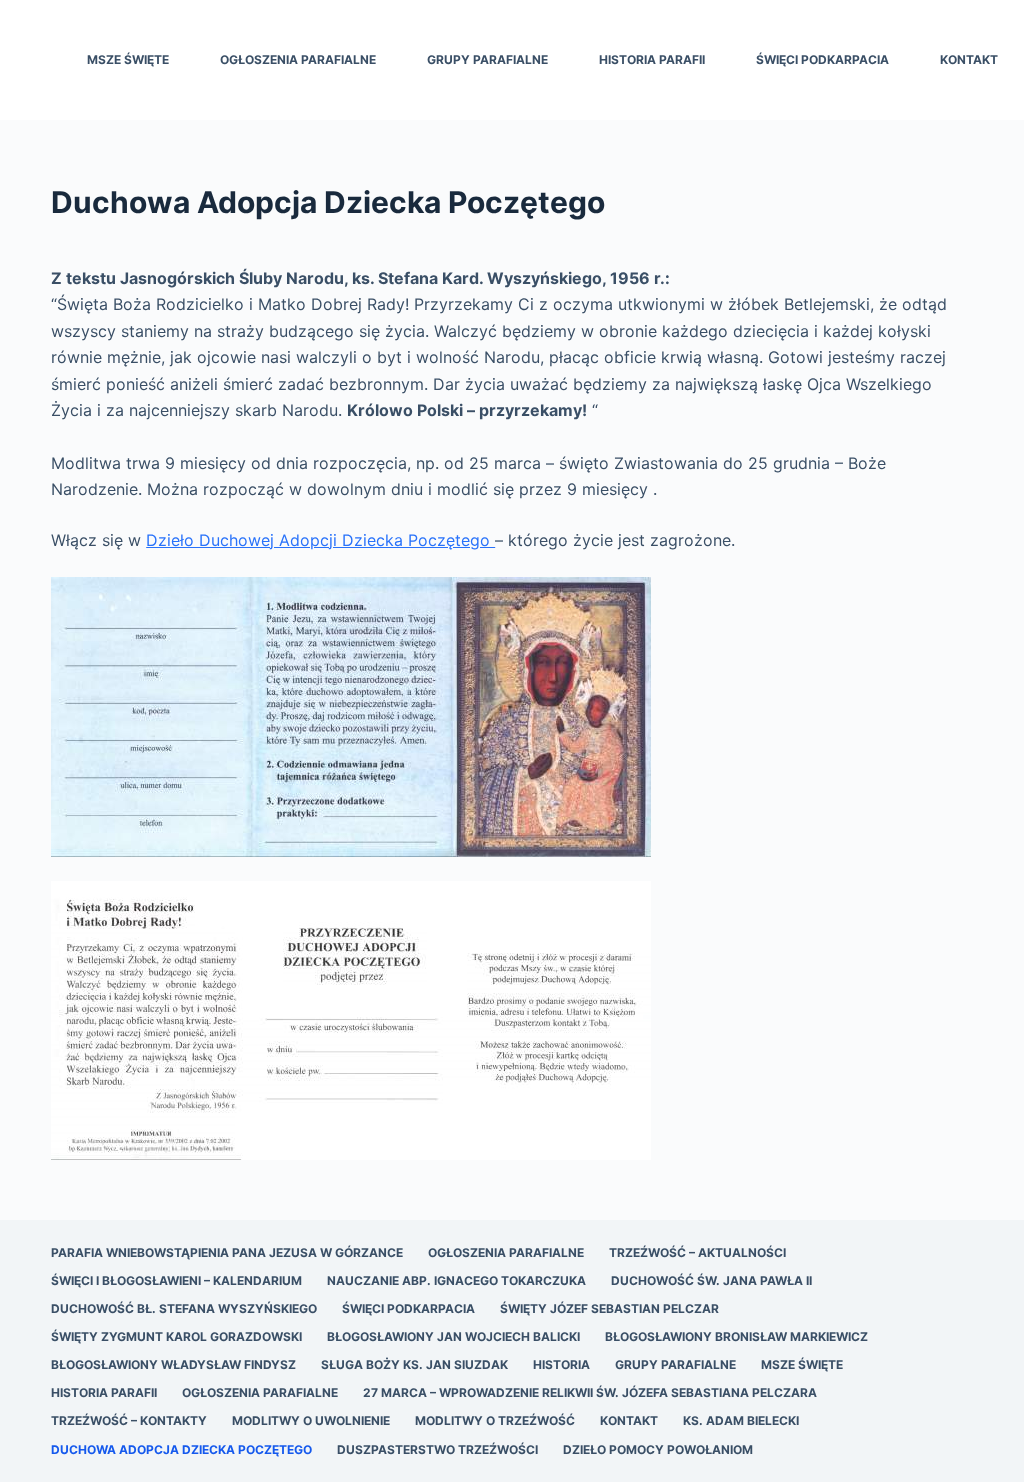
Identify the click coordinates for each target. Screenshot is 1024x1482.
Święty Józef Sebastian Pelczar (609, 1308)
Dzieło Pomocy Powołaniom (658, 1449)
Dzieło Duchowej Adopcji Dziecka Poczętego (320, 540)
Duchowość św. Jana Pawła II (711, 1280)
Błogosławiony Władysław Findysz (173, 1364)
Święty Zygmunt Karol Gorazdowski (176, 1336)
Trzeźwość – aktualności (697, 1252)
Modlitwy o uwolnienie (311, 1420)
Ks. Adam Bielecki (741, 1420)
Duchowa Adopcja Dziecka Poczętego (181, 1449)
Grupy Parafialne (487, 59)
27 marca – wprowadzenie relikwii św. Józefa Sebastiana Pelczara (590, 1392)
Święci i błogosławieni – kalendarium (176, 1280)
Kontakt (969, 59)
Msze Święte (128, 59)
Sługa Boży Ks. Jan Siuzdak (414, 1364)
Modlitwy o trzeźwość (495, 1420)
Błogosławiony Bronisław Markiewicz (736, 1336)
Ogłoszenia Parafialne (298, 59)
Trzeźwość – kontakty (129, 1420)
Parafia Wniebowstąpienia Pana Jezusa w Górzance (227, 1252)
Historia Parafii (652, 59)
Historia (561, 1364)
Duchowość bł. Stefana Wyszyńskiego (184, 1308)
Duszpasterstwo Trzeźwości (437, 1449)
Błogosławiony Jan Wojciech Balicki (453, 1336)
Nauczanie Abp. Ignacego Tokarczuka (456, 1280)
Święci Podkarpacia (822, 59)
